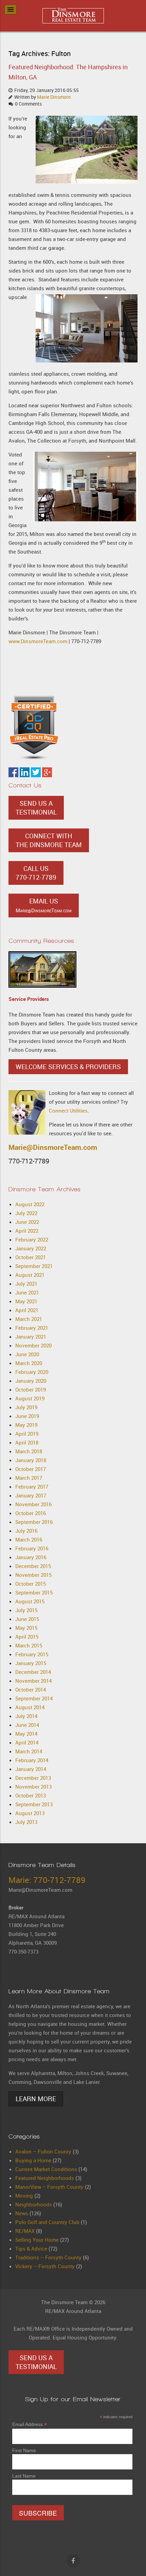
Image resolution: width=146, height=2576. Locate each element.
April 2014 (27, 1742)
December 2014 (33, 1672)
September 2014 (34, 1698)
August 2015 (30, 1601)
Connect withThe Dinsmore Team (49, 840)
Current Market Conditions (46, 2169)
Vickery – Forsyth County (45, 2266)
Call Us (36, 873)
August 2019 (30, 1398)
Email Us (44, 905)
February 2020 (32, 1372)
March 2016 (29, 1539)
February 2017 (32, 1487)
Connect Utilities (68, 1110)
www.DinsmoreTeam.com (38, 641)
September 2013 (34, 1804)
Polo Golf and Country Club (47, 2222)
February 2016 (32, 1548)
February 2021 (32, 1328)
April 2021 (27, 1310)
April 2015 (27, 1637)
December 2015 (33, 1566)
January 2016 (31, 1557)
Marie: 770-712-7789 (47, 1880)
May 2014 (26, 1734)
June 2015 (27, 1619)
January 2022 (31, 1248)
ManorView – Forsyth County (49, 2187)
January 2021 (31, 1337)
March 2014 (29, 1751)
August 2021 (30, 1275)
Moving (24, 2196)
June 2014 (27, 1725)
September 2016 (34, 1522)
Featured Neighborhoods (45, 2178)
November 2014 (33, 1681)
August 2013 (30, 1813)
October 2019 (31, 1389)
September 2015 (34, 1592)
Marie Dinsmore (54, 97)
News (22, 2213)
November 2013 (33, 1787)
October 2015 (31, 1584)
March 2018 (29, 1451)
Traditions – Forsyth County (48, 2257)
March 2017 (29, 1478)
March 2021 (29, 1319)
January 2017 (31, 1495)
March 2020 (29, 1363)
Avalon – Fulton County (43, 2151)
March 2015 (29, 1645)
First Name (24, 2450)
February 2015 (32, 1654)
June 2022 (27, 1222)
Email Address (30, 2424)
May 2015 (26, 1628)
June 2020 (27, 1354)
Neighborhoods (34, 2204)
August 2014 (30, 1707)
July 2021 (26, 1284)
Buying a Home (33, 2160)
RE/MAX (25, 2231)
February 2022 (32, 1239)
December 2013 (33, 1778)
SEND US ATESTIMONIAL (36, 808)
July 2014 (26, 1716)
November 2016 (33, 1504)
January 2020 (31, 1381)
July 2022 (26, 1213)
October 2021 (31, 1257)
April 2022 (27, 1231)
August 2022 (30, 1204)
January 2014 (31, 1769)
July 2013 (26, 1822)
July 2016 (26, 1531)
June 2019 (27, 1416)
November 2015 (33, 1575)
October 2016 (31, 1513)
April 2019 (27, 1434)
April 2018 (27, 1442)
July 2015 (26, 1610)
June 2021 (27, 1292)
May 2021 (26, 1301)
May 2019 (26, 1425)
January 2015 (31, 1663)
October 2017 (31, 1469)
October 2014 (31, 1690)
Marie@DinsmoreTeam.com (53, 1147)
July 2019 (26, 1407)
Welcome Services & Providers (68, 1067)
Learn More (36, 2099)
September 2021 (34, 1266)
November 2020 (33, 1345)
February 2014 (32, 1760)
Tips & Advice (31, 2248)
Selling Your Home (37, 2240)
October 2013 (31, 1795)
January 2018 (31, 1460)
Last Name (24, 2476)
